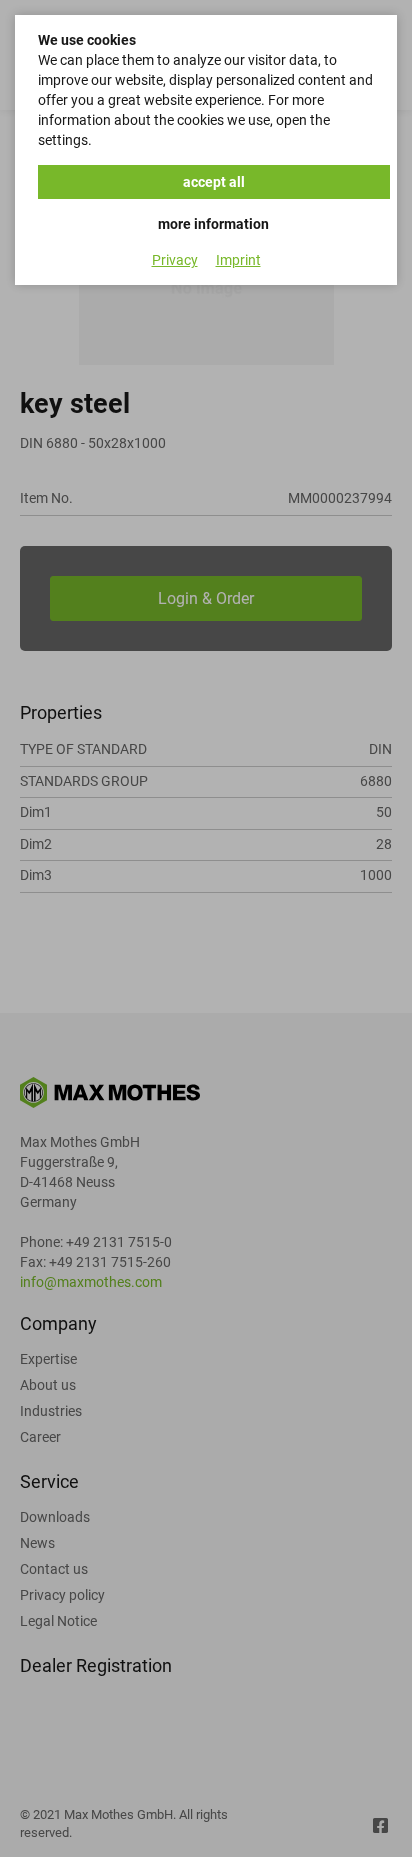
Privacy (175, 260)
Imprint (238, 260)
